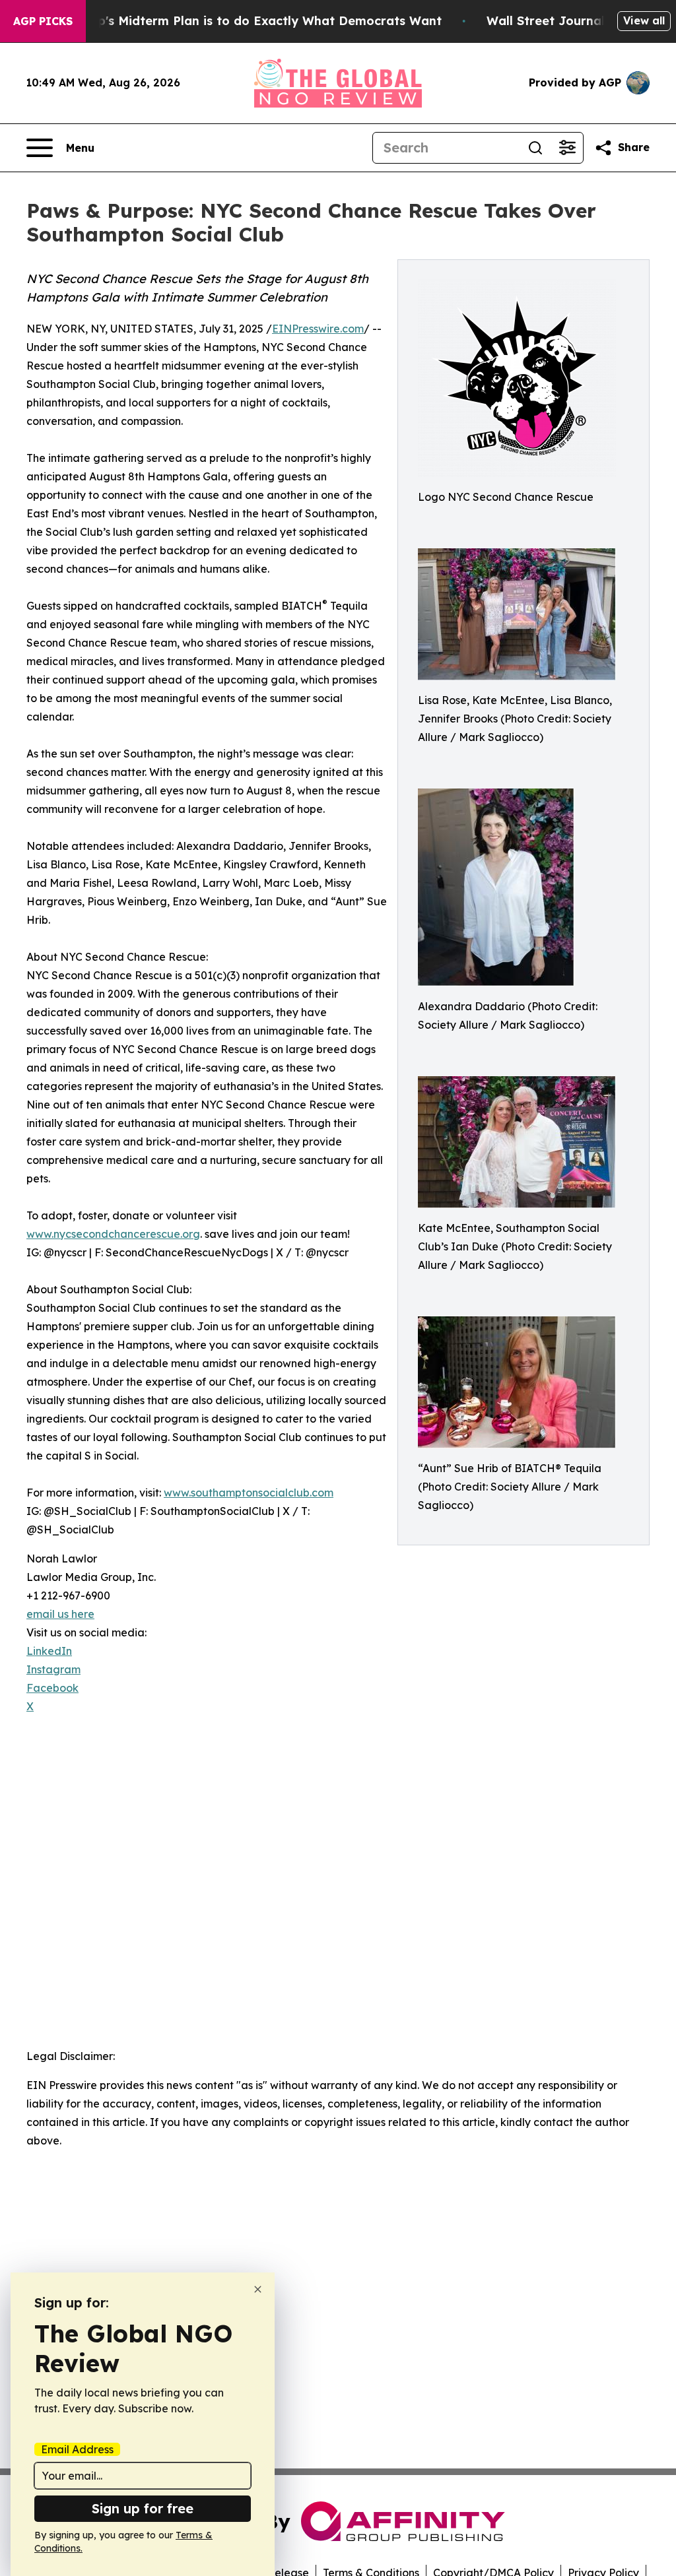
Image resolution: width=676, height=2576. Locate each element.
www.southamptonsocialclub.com (249, 1493)
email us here (60, 1614)
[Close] (258, 2289)
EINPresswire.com (318, 329)
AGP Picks (43, 21)
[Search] (535, 148)
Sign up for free (143, 2508)
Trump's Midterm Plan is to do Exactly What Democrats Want (254, 21)
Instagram (53, 1669)
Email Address (77, 2449)
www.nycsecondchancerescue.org (113, 1234)
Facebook (52, 1688)
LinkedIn (49, 1651)
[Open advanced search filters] (567, 148)
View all (644, 20)
